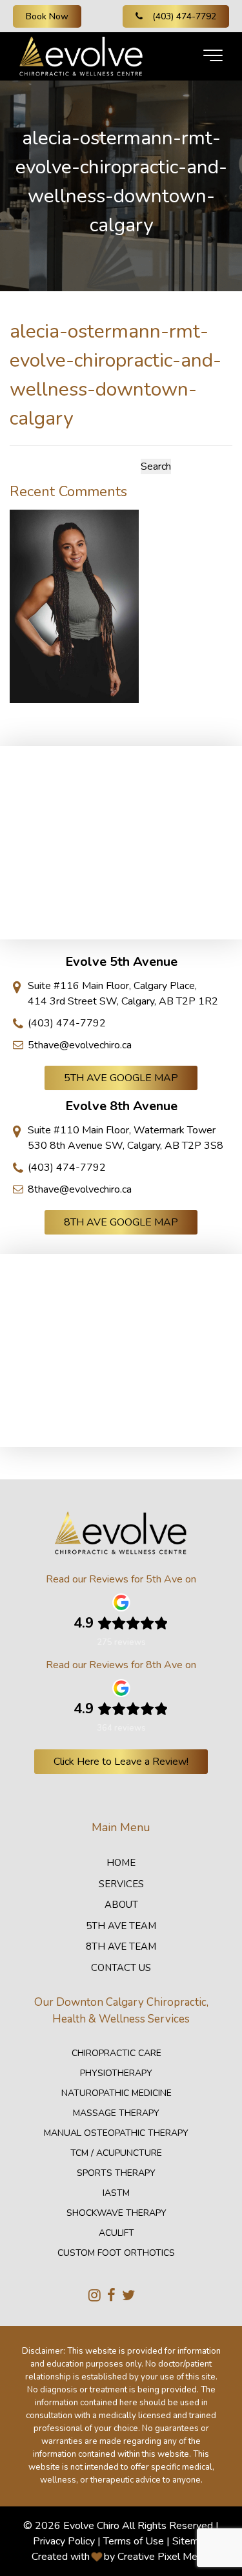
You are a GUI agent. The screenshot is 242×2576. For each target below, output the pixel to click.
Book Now (47, 16)
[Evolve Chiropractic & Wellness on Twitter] (128, 2296)
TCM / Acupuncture (116, 2153)
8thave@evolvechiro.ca (80, 1189)
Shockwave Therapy (116, 2213)
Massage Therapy (116, 2113)
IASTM (116, 2193)
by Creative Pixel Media (157, 2557)
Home (121, 1863)
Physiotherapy (116, 2073)
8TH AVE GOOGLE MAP (121, 1222)
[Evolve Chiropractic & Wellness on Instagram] (95, 2296)
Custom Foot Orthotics (116, 2253)
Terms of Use (134, 2541)
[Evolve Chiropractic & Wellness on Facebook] (111, 2296)
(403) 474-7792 (184, 16)
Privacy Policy (64, 2541)
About (121, 1905)
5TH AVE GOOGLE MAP (121, 1078)
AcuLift (116, 2233)
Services (121, 1884)
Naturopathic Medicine (116, 2093)
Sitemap (191, 2541)
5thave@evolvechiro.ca (80, 1045)
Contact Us (121, 1968)
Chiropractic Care (116, 2053)
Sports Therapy (116, 2173)
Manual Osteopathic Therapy (116, 2133)
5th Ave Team (121, 1926)
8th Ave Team (121, 1946)
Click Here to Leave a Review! (121, 1762)
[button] (213, 56)
